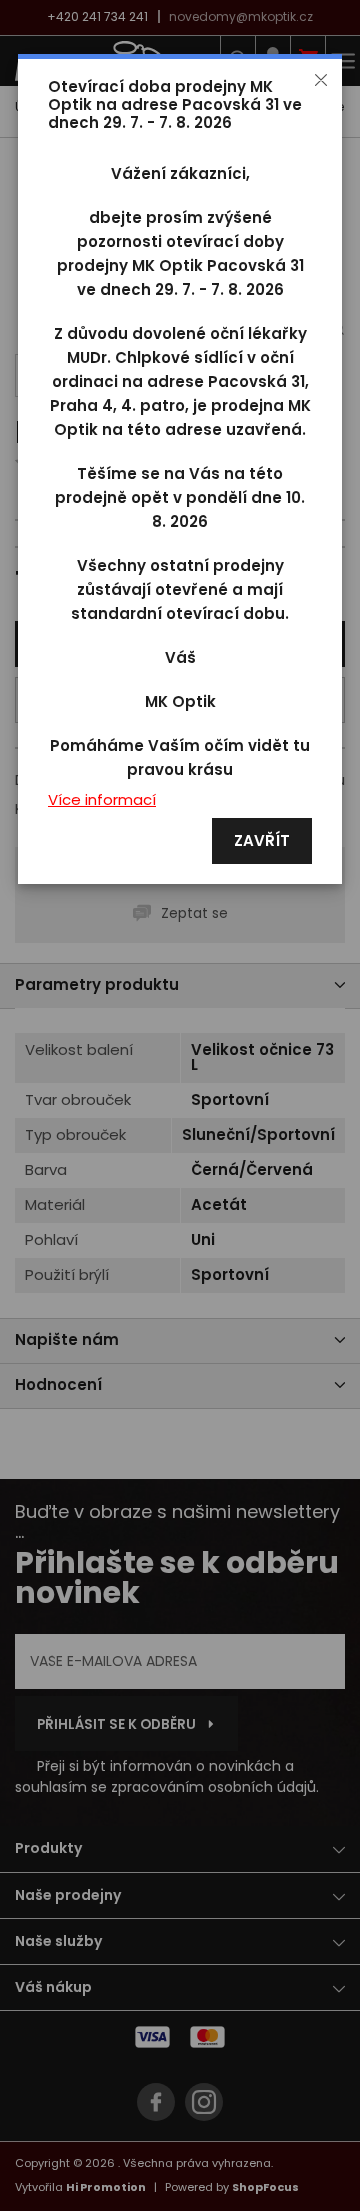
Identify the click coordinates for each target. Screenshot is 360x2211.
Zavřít (262, 841)
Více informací (102, 800)
